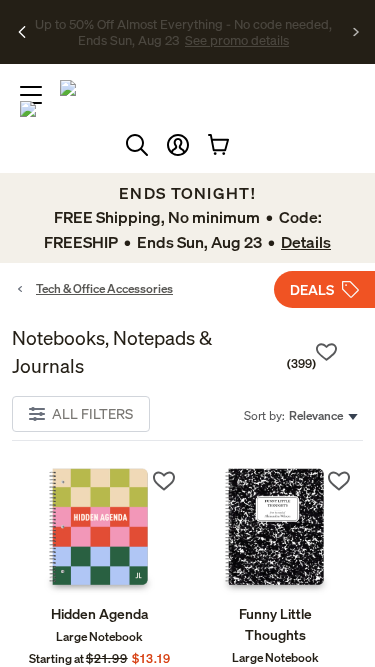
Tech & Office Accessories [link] (104, 288)
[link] (100, 530)
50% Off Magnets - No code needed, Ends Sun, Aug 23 (184, 23)
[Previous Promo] (22, 32)
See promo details (184, 48)
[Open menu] (31, 95)
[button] (178, 145)
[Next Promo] (356, 32)
